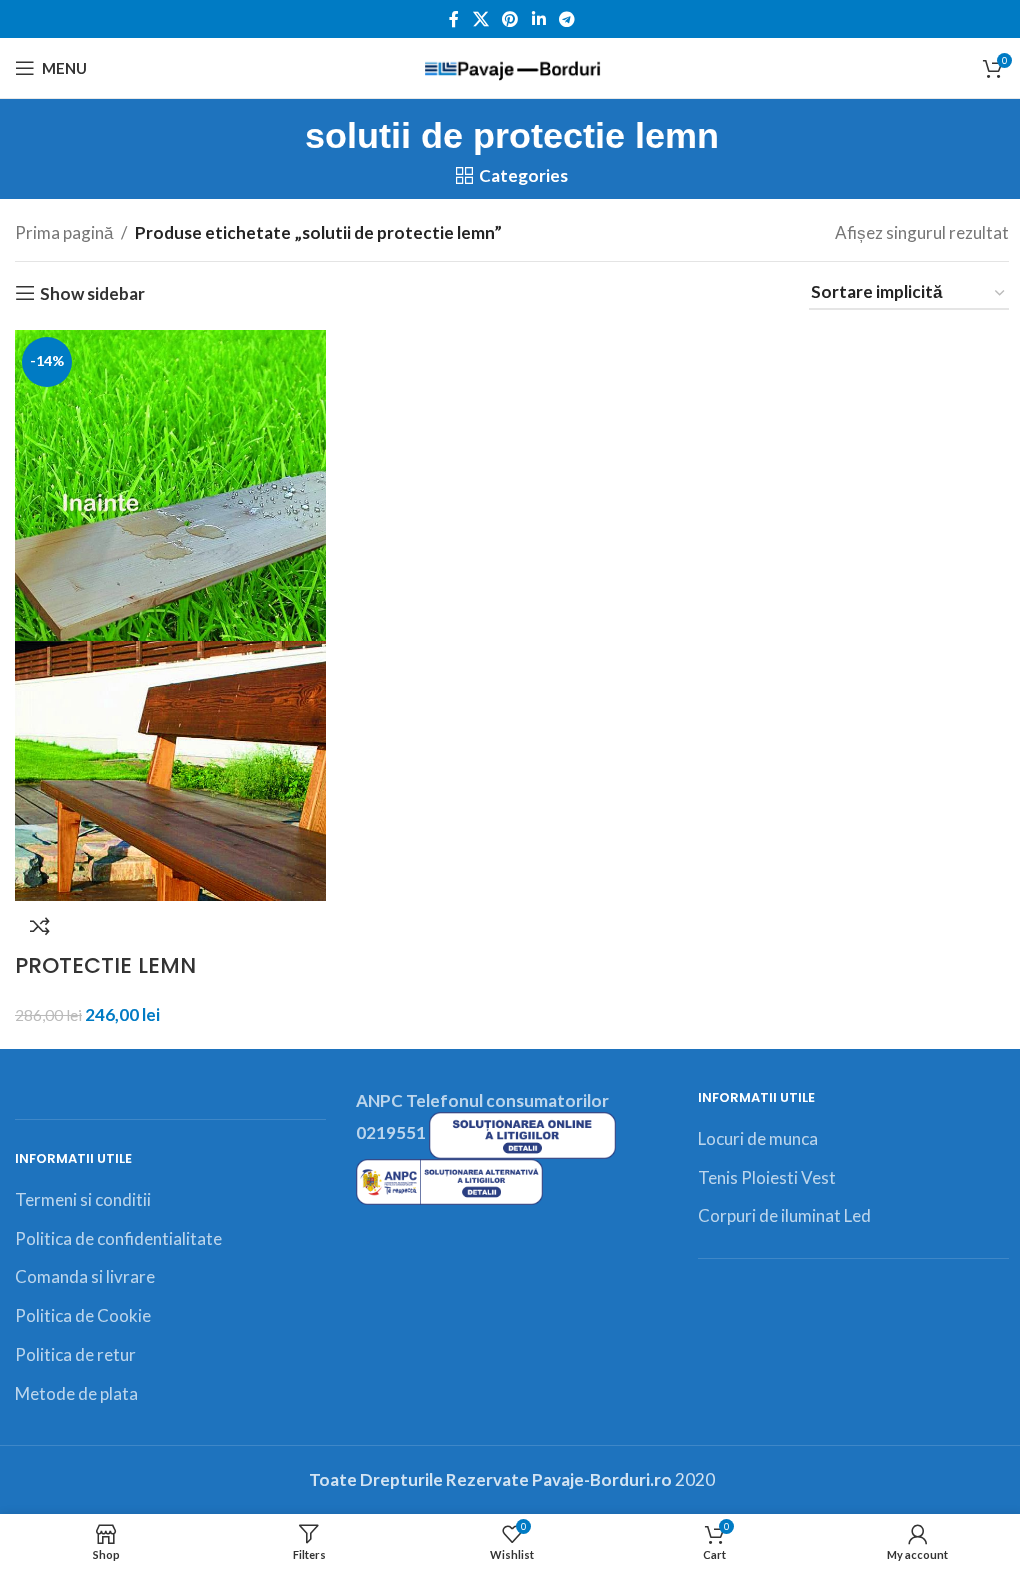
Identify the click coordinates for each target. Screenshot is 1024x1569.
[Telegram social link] (566, 19)
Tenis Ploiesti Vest (767, 1177)
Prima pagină (64, 232)
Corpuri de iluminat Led (784, 1215)
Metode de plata (76, 1393)
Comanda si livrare (85, 1276)
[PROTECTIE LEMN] (170, 483)
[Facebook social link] (454, 19)
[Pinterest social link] (510, 19)
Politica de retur (75, 1354)
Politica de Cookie (83, 1315)
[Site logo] (512, 65)
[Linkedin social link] (538, 19)
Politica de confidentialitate (118, 1238)
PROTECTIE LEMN (105, 965)
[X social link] (480, 19)
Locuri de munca (758, 1138)
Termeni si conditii (83, 1199)
